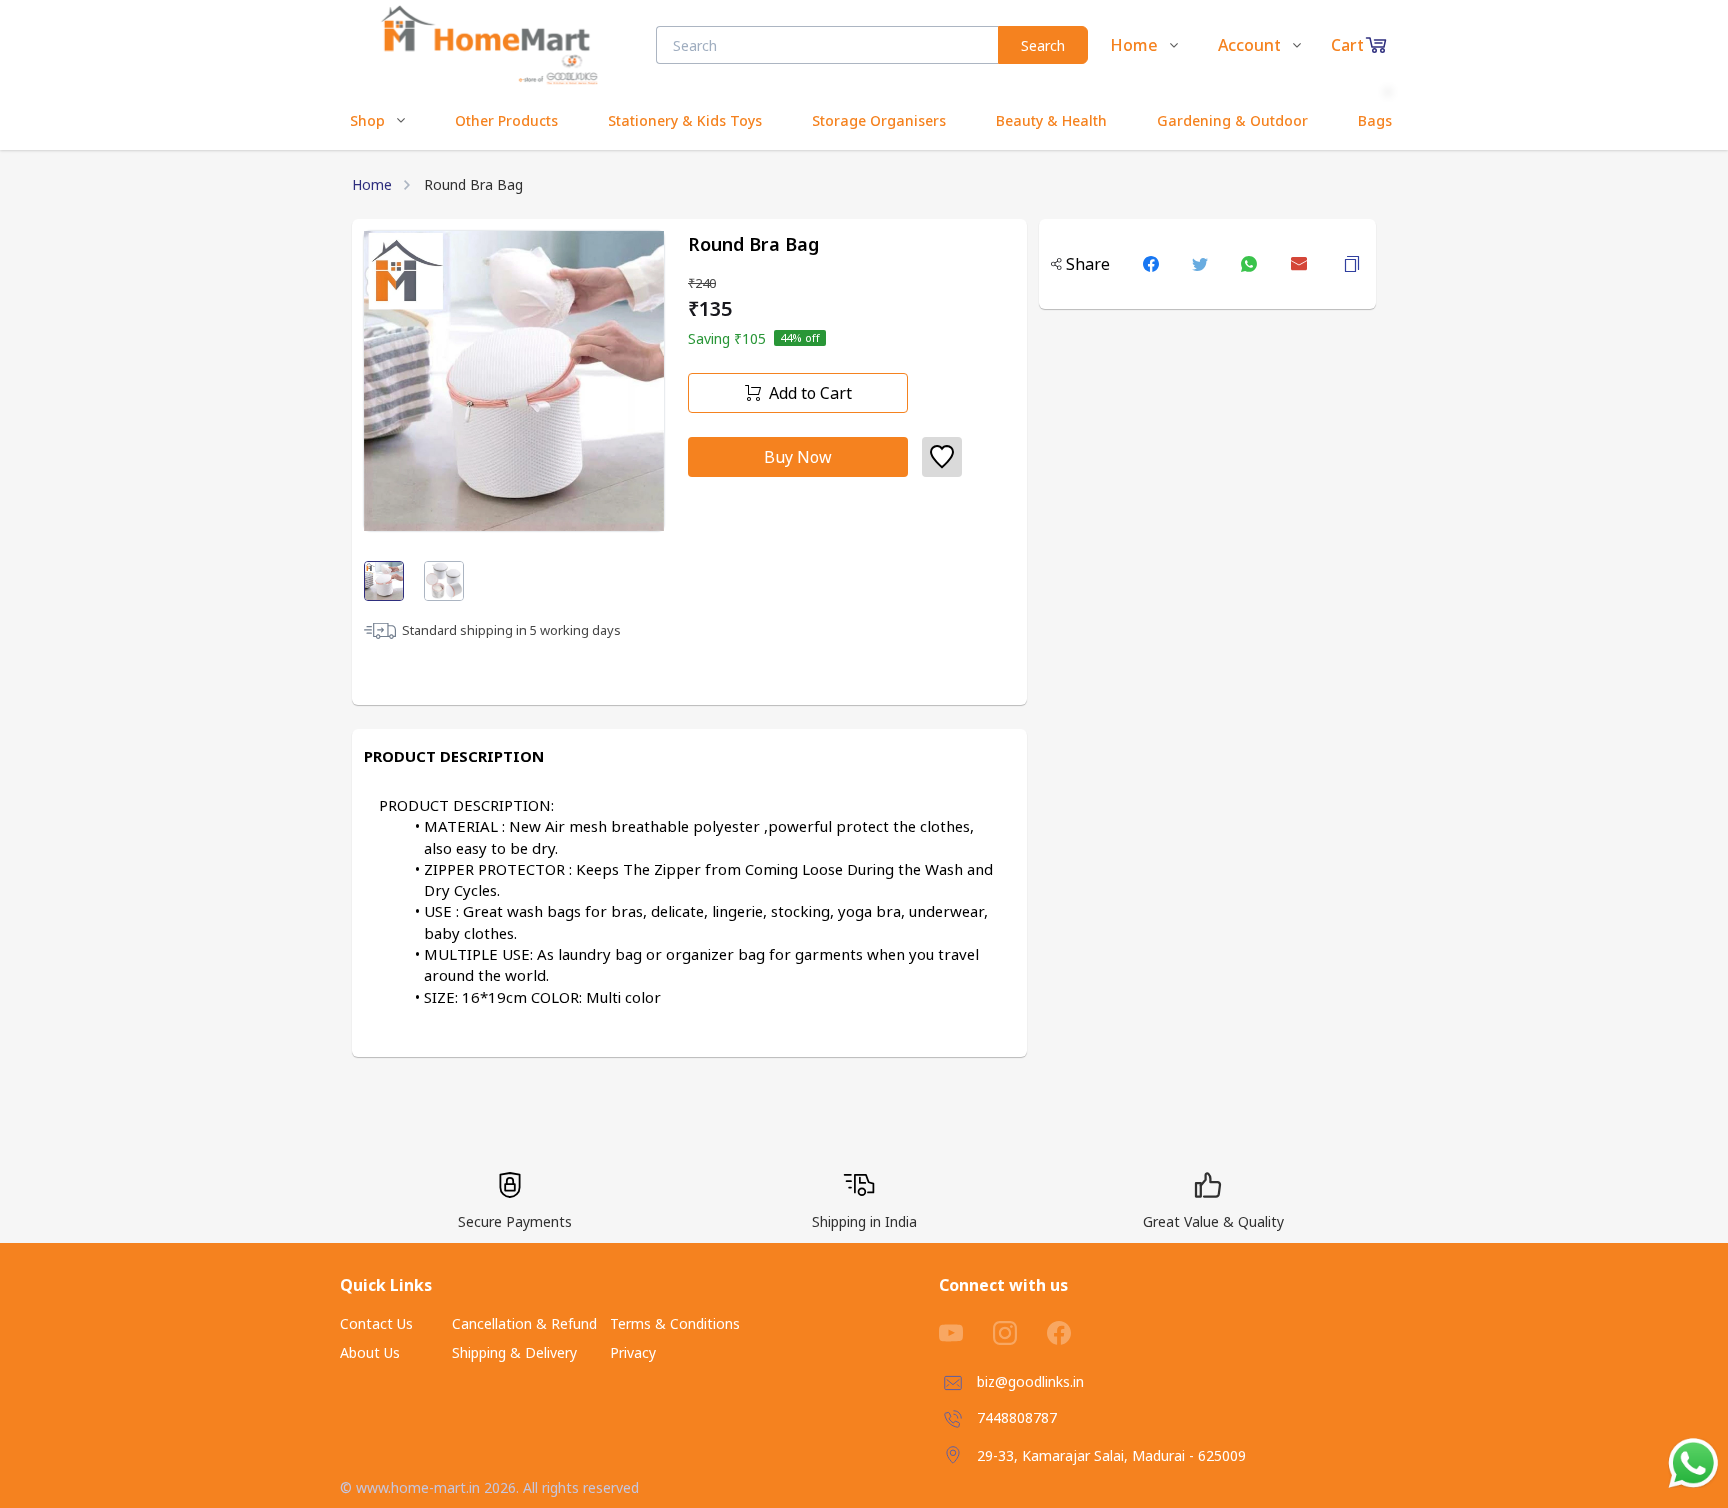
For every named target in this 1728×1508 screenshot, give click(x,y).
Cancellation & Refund (524, 1323)
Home (372, 184)
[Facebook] (1074, 1333)
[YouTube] (966, 1333)
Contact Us (376, 1323)
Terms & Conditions (675, 1323)
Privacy (633, 1352)
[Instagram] (1020, 1333)
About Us (370, 1352)
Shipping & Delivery (514, 1352)
